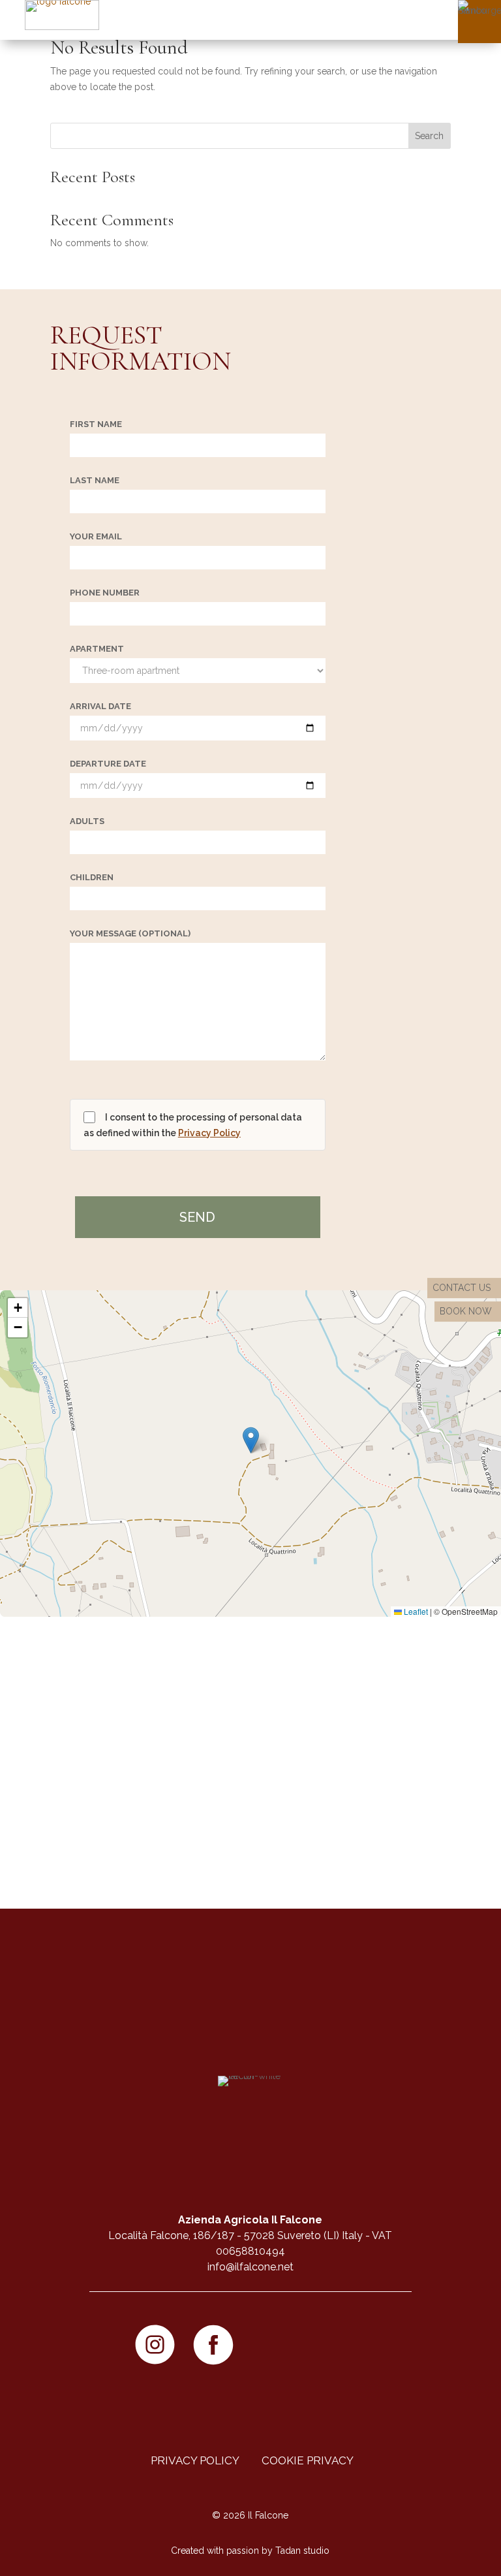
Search (429, 136)
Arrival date (100, 707)
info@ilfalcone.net (250, 2267)
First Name (96, 424)
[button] (251, 1440)
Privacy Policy (209, 1133)
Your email (96, 537)
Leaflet (415, 1611)
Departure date (108, 764)
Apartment (97, 649)
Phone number (105, 593)
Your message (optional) (130, 934)
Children (92, 878)
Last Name (95, 481)
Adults (87, 821)
